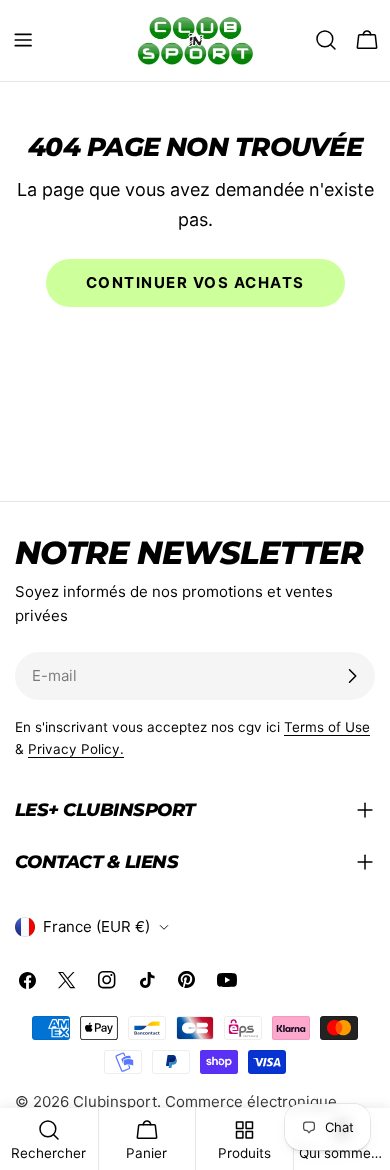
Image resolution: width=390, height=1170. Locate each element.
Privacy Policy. (76, 749)
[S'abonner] (352, 676)
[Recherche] (326, 40)
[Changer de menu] (23, 40)
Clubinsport (115, 1101)
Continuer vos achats (195, 282)
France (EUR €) (96, 926)
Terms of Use (327, 727)
